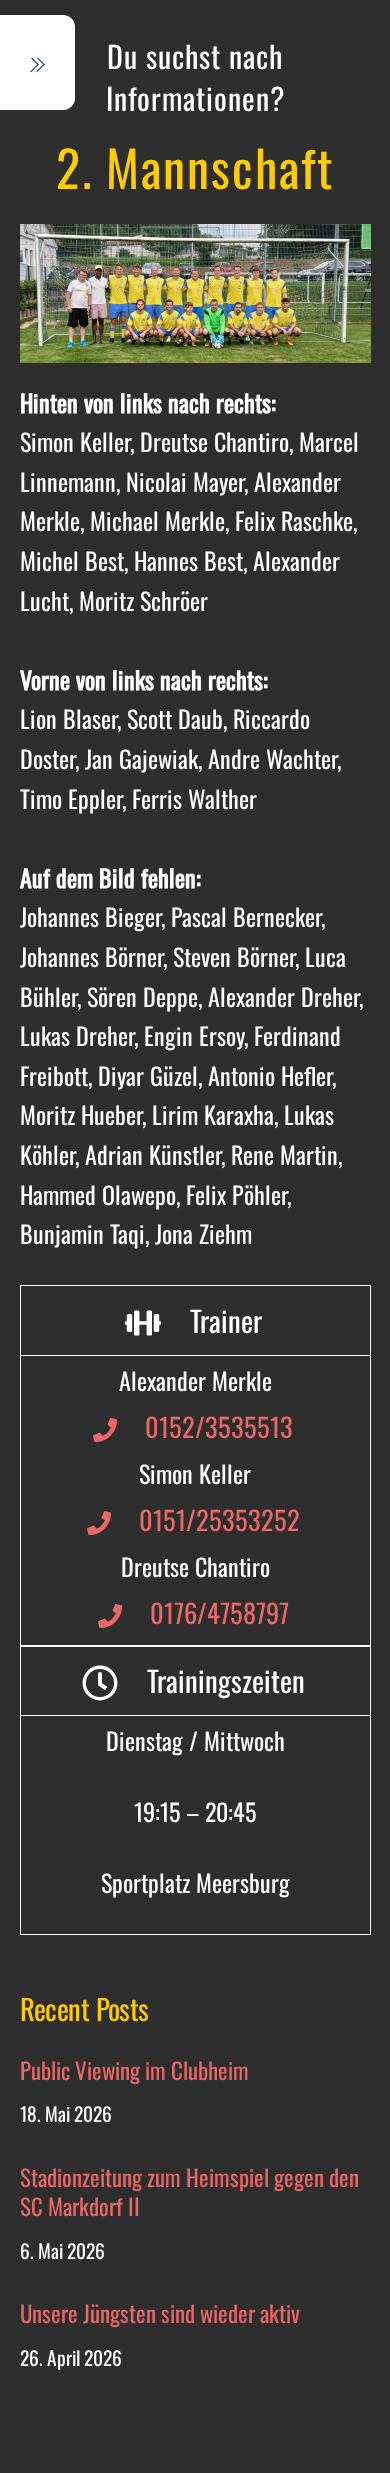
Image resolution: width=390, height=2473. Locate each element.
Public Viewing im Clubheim (134, 2071)
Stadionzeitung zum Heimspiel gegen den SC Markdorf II (189, 2192)
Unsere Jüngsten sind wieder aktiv (160, 2314)
